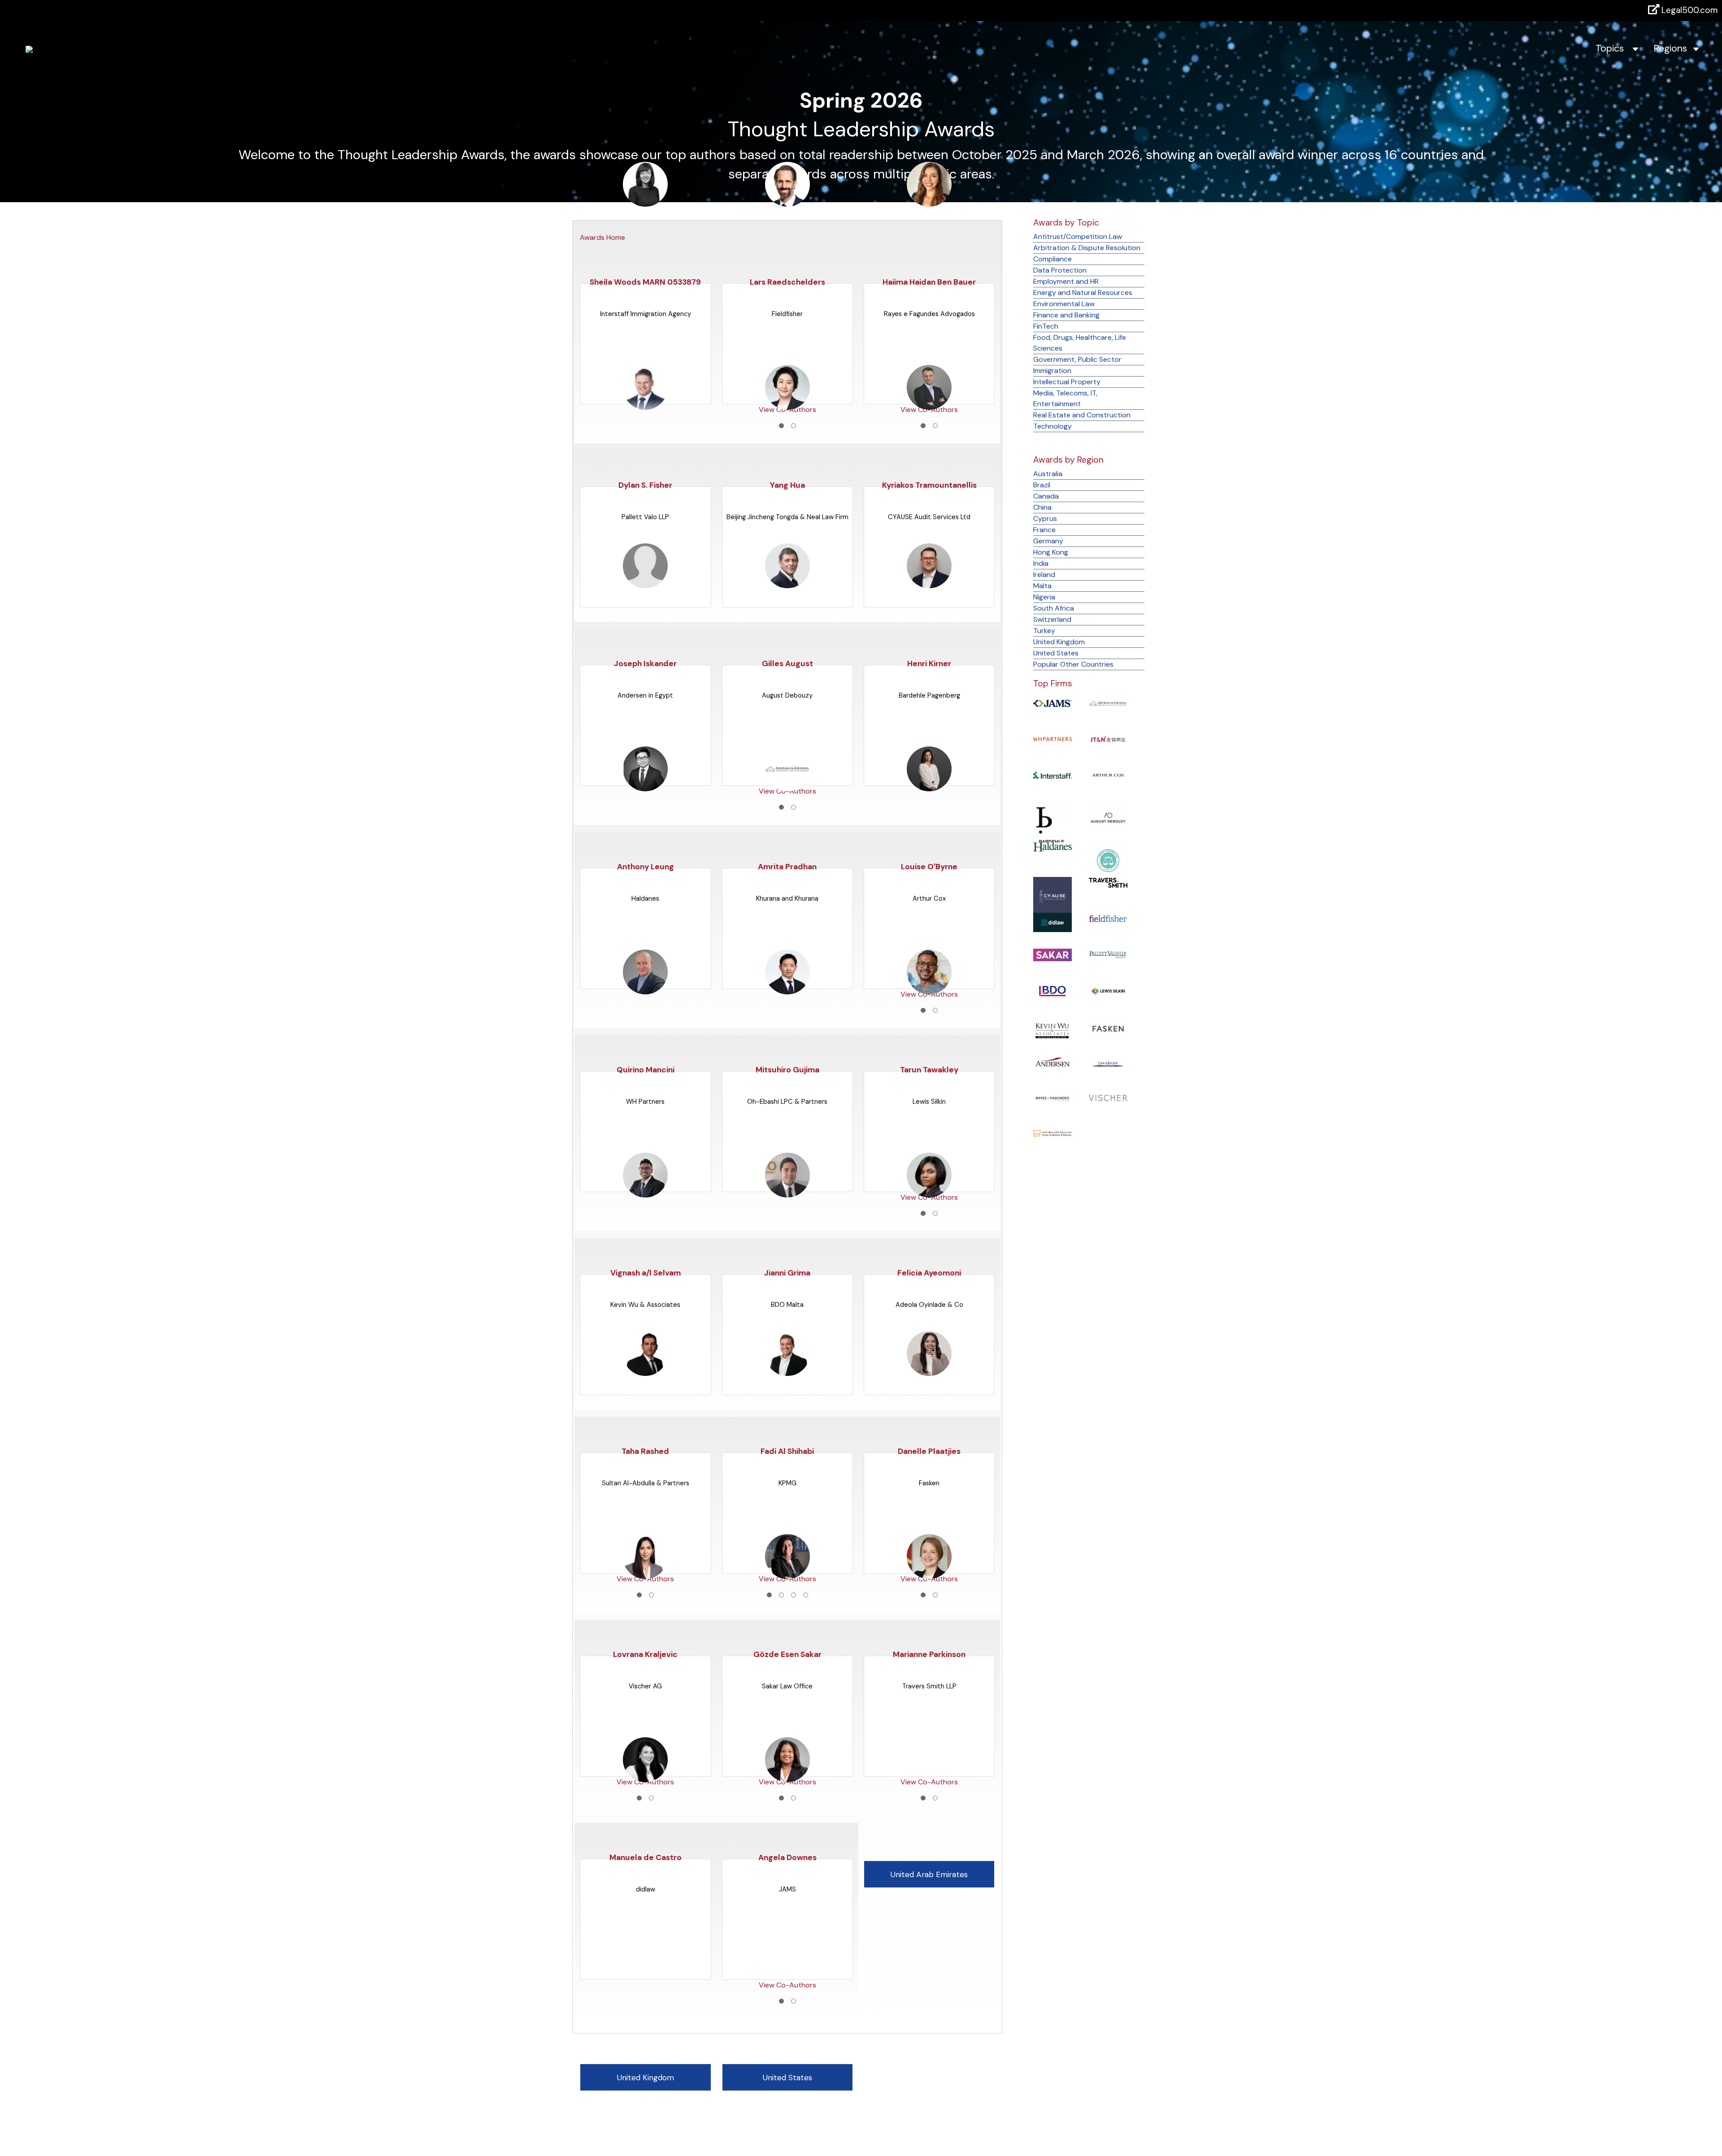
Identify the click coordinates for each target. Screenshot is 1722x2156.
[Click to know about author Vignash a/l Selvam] (645, 1193)
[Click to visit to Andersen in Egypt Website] (1053, 1061)
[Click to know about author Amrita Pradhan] (787, 787)
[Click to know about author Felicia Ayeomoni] (929, 1193)
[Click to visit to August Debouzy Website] (1108, 817)
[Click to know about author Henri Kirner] (929, 583)
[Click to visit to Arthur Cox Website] (1108, 774)
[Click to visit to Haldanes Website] (1053, 846)
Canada (1046, 496)
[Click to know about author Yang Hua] (787, 405)
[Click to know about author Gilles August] (787, 583)
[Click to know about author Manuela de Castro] (645, 1777)
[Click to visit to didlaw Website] (1053, 922)
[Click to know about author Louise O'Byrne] (929, 787)
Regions (1673, 48)
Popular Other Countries (1073, 664)
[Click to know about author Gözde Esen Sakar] (787, 1574)
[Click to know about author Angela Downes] (787, 1777)
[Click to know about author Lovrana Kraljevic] (645, 1574)
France (1044, 530)
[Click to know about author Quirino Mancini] (645, 990)
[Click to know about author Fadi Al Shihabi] (787, 1371)
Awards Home (602, 237)
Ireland (1044, 575)
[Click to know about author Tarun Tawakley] (929, 990)
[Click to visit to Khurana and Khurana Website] (1108, 703)
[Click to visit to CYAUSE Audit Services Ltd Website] (1053, 896)
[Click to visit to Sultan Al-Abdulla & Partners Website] (1053, 1133)
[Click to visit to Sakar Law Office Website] (1053, 954)
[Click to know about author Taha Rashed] (645, 1371)
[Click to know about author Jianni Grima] (787, 1193)
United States (1056, 653)
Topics (1614, 48)
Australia (1048, 474)
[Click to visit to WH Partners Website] (1053, 739)
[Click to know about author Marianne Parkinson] (929, 1574)
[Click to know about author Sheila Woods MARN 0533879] (645, 202)
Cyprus (1045, 518)
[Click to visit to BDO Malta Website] (1053, 990)
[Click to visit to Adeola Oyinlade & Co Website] (1108, 860)
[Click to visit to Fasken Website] (1108, 1028)
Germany (1048, 541)
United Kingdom (1059, 642)
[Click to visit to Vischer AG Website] (1108, 1097)
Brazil (1042, 485)
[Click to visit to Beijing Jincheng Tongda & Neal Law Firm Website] (1108, 739)
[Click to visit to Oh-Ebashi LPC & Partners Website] (1108, 1064)
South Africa (1054, 608)
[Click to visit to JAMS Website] (1053, 703)
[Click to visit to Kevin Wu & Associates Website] (1053, 1030)
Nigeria (1044, 597)
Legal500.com (1689, 10)
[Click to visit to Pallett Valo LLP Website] (1108, 954)
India (1041, 563)
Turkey (1044, 631)
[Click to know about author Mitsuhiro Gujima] (787, 990)
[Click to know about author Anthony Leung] (645, 787)
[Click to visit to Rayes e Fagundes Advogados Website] (1053, 1097)
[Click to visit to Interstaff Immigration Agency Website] (1053, 774)
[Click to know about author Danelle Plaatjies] (929, 1371)
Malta (1042, 586)
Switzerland (1052, 619)
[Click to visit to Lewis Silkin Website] (1108, 991)
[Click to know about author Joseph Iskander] (645, 583)
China (1042, 507)
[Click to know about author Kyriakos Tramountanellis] (929, 405)
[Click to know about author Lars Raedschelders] (787, 202)
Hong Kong (1051, 552)
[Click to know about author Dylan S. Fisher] (645, 405)
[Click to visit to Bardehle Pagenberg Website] (1053, 827)
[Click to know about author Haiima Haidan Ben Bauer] (929, 202)
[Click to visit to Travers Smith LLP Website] (1108, 882)
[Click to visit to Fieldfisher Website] (1108, 918)
